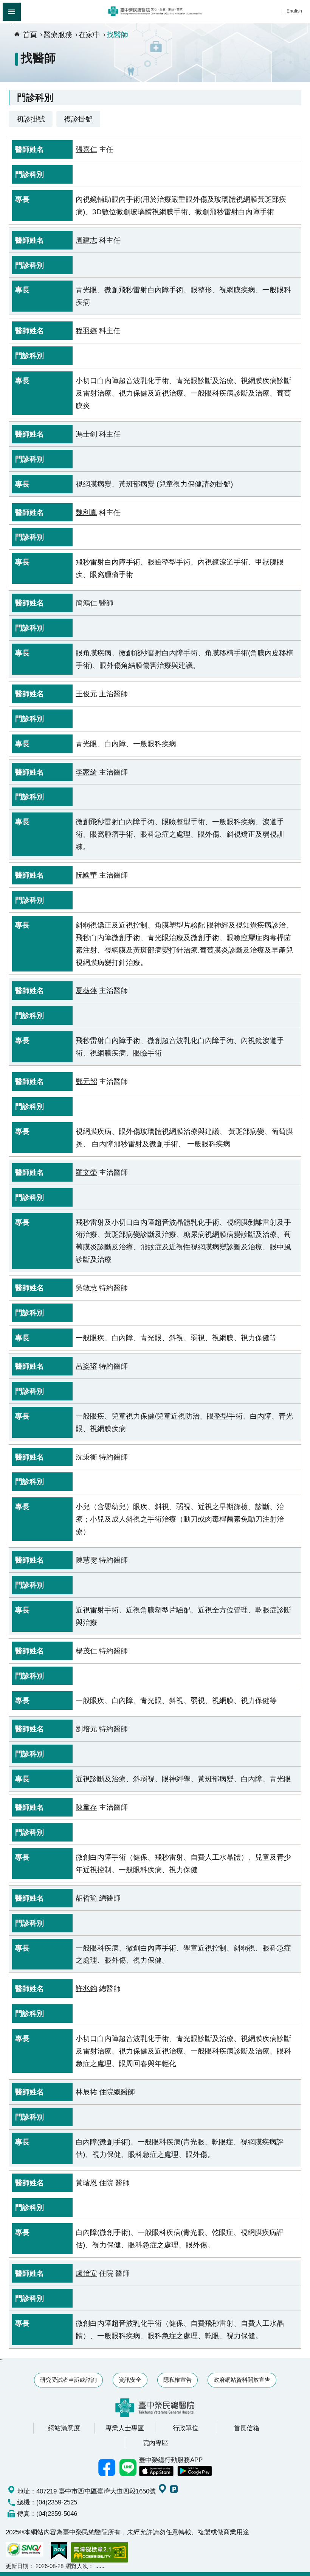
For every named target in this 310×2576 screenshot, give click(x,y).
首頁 (30, 34)
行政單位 (186, 2428)
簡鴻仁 (86, 603)
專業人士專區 (125, 2428)
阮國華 (86, 875)
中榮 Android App (195, 2471)
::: (13, 24)
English (294, 11)
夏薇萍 (86, 990)
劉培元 (86, 1729)
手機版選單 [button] (12, 12)
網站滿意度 (64, 2428)
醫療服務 (58, 34)
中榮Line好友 (128, 2468)
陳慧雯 (86, 1560)
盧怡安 (86, 2273)
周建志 (86, 240)
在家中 (89, 34)
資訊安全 (130, 2380)
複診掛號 (78, 119)
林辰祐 (86, 2092)
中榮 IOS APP (156, 2471)
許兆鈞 (86, 1988)
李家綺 (86, 772)
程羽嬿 (86, 331)
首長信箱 (246, 2428)
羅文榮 (86, 1172)
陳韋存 (86, 1807)
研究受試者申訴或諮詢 (68, 2380)
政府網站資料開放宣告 (242, 2380)
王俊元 (86, 694)
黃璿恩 (86, 2183)
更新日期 (17, 2566)
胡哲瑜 (86, 1898)
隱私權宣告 (177, 2380)
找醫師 (117, 34)
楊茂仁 (86, 1651)
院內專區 (155, 2443)
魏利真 (86, 512)
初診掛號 (31, 119)
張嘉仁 (86, 149)
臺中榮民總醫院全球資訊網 (155, 11)
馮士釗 (86, 434)
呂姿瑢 (86, 1366)
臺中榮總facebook (107, 2468)
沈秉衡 (86, 1457)
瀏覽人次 (77, 2566)
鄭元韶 (86, 1081)
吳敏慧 (86, 1288)
